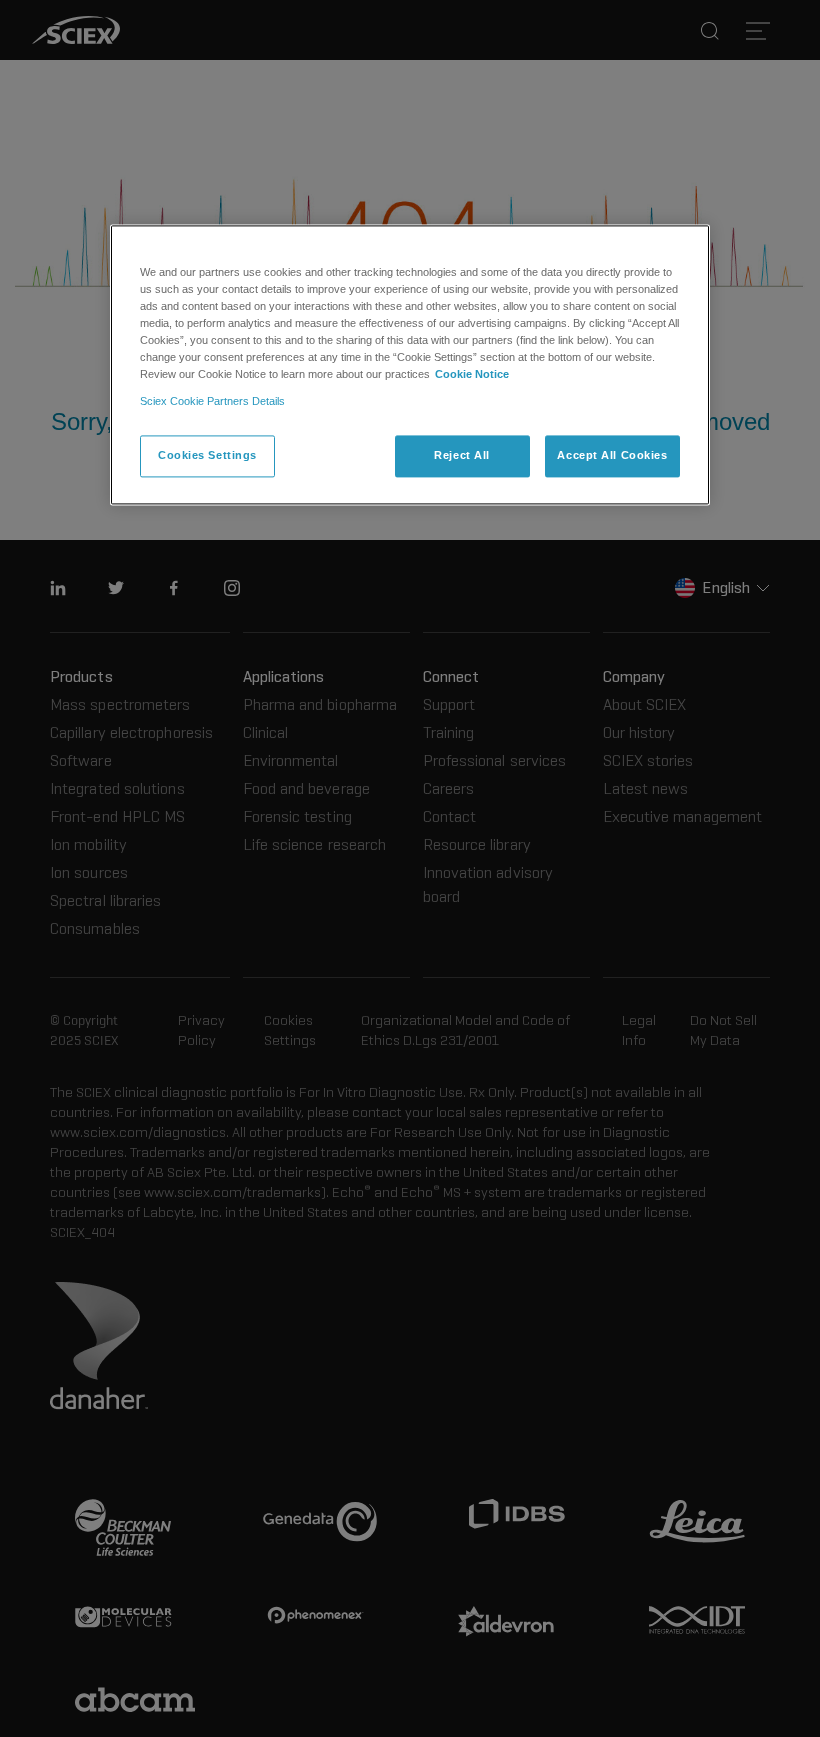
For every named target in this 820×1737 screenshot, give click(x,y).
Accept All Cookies (612, 455)
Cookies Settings (207, 455)
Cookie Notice (472, 374)
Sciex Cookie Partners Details (212, 401)
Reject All (462, 455)
